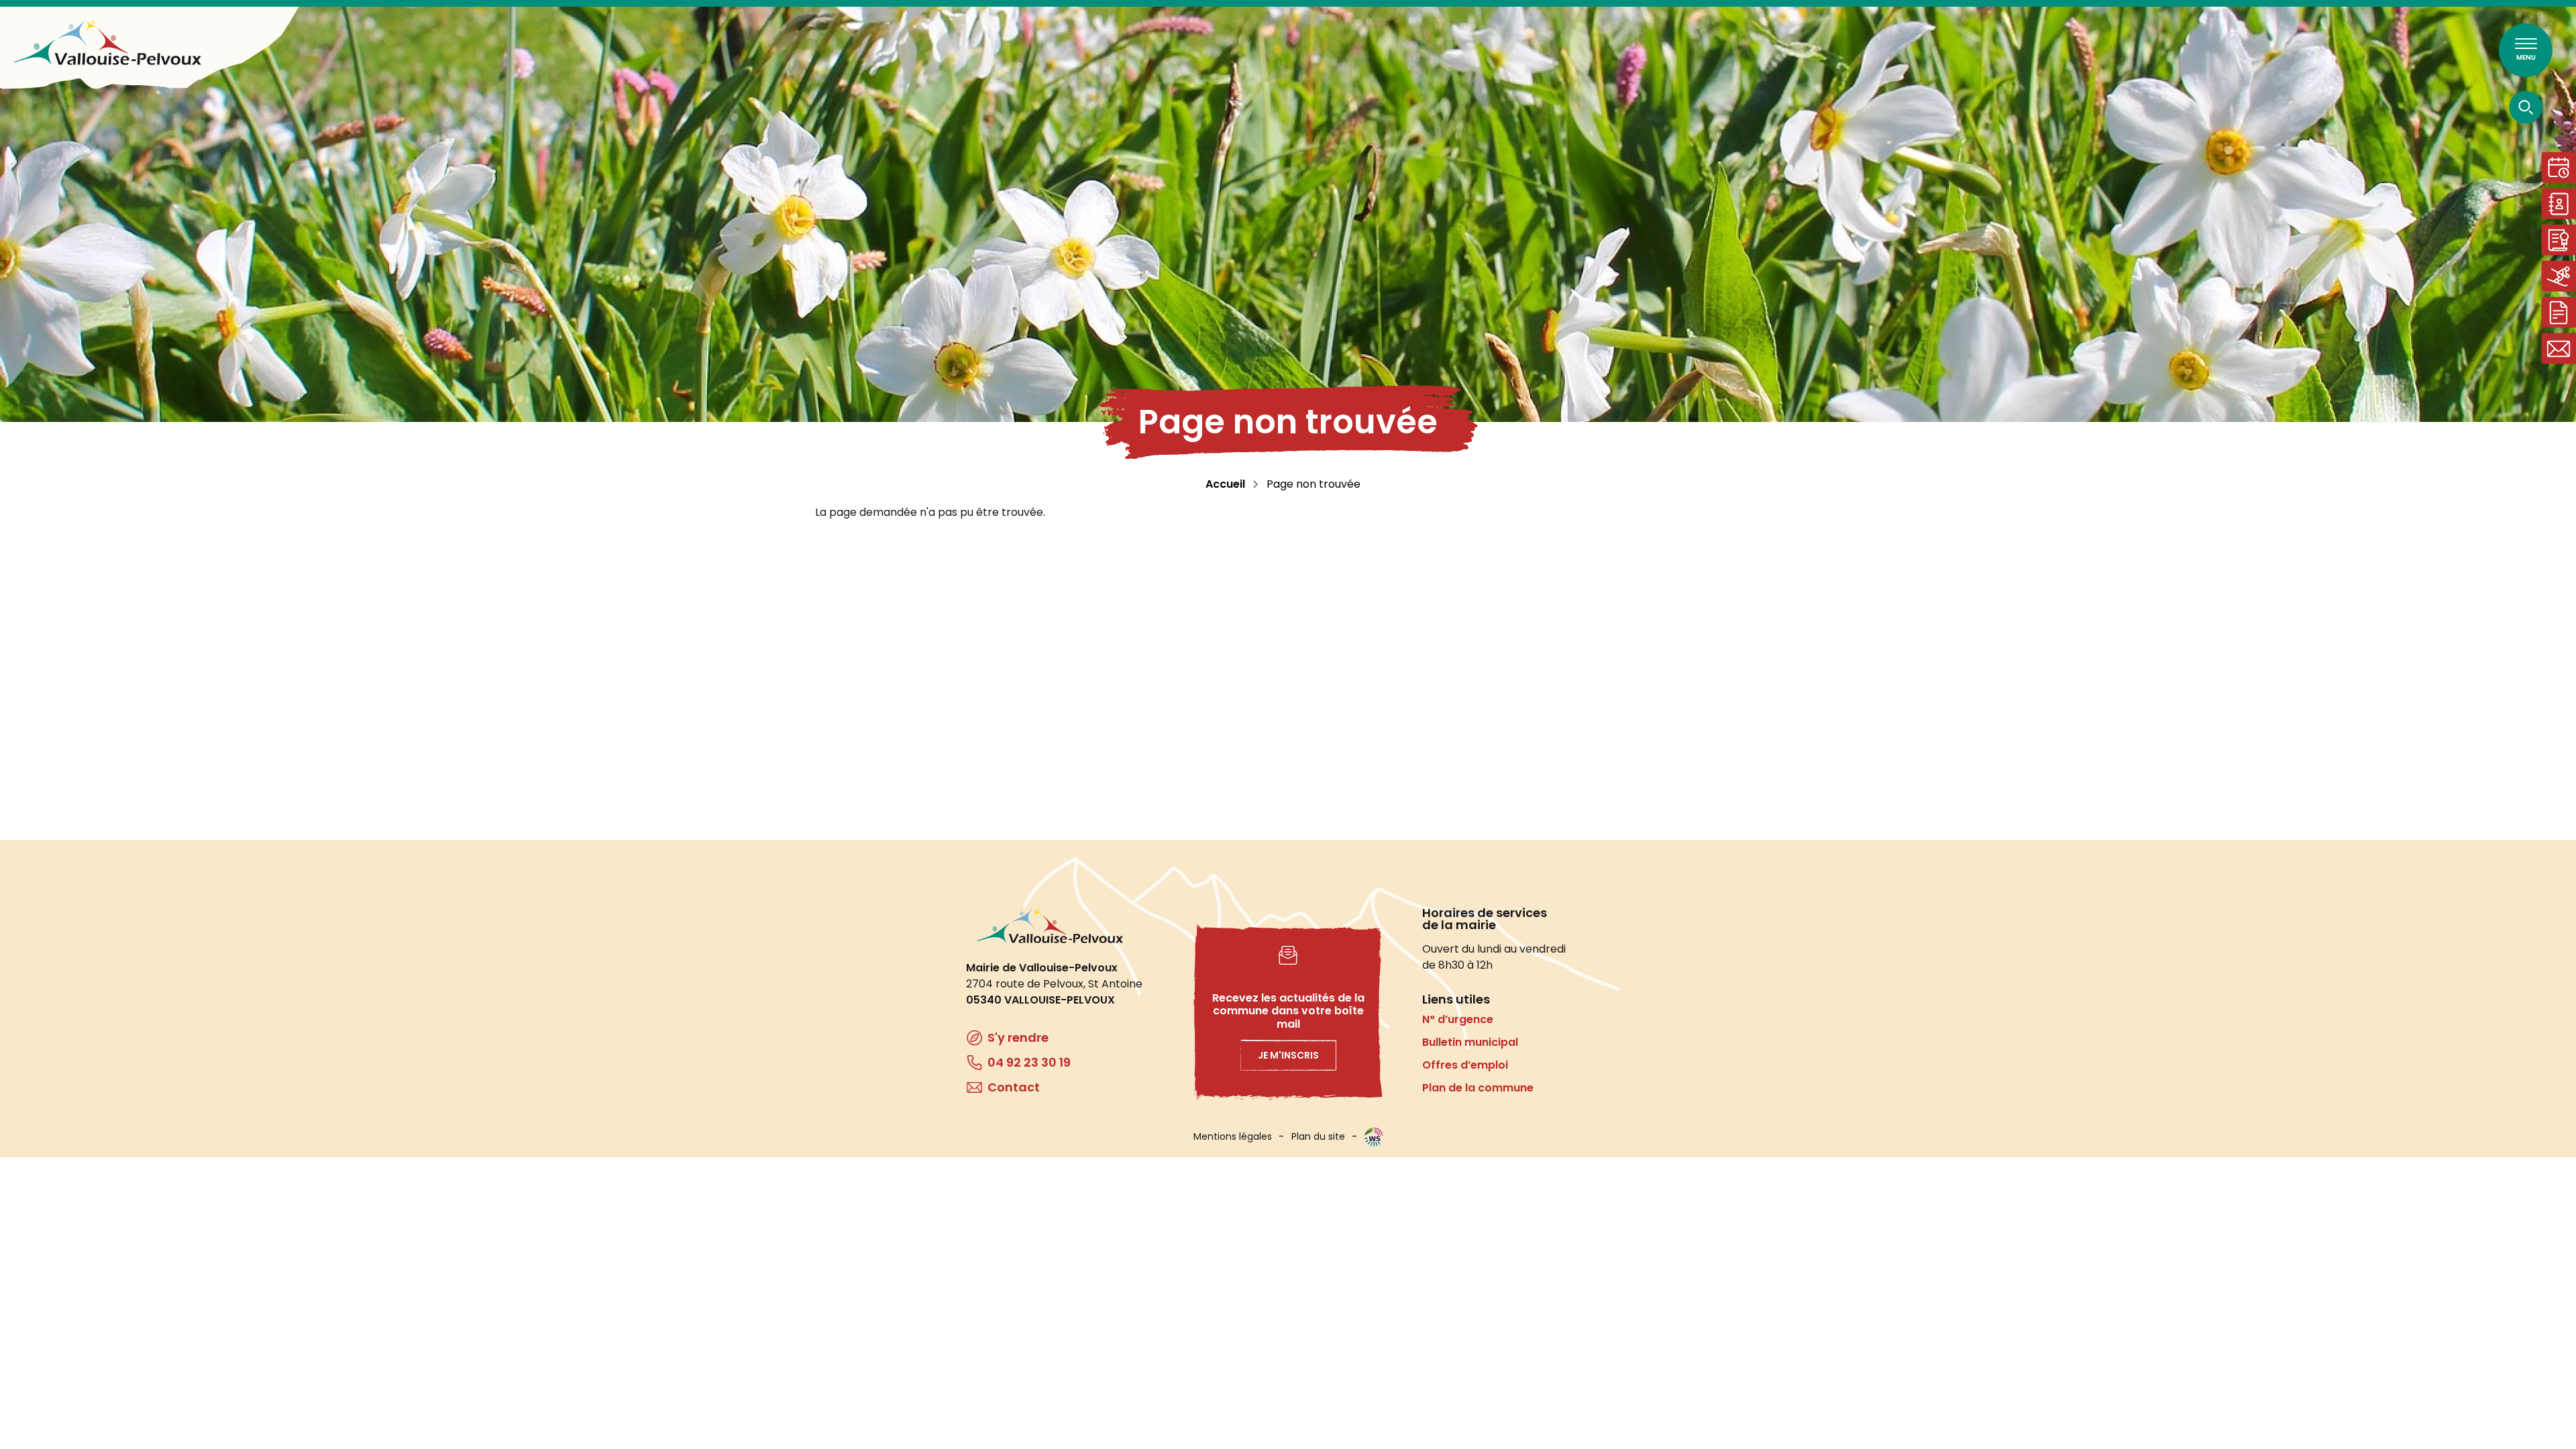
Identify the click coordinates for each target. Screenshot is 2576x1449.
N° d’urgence (1458, 1019)
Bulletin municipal (1470, 1042)
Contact (2559, 348)
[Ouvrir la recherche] (2526, 107)
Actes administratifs (2559, 240)
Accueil (1225, 484)
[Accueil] (107, 43)
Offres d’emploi (1465, 1065)
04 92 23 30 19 (1029, 1062)
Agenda (2559, 167)
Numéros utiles (2559, 204)
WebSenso (1374, 1137)
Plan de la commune (1478, 1088)
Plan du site (1318, 1136)
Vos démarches (2559, 312)
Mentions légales (1233, 1136)
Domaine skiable (2559, 276)
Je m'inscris (1288, 1055)
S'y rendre (1018, 1037)
